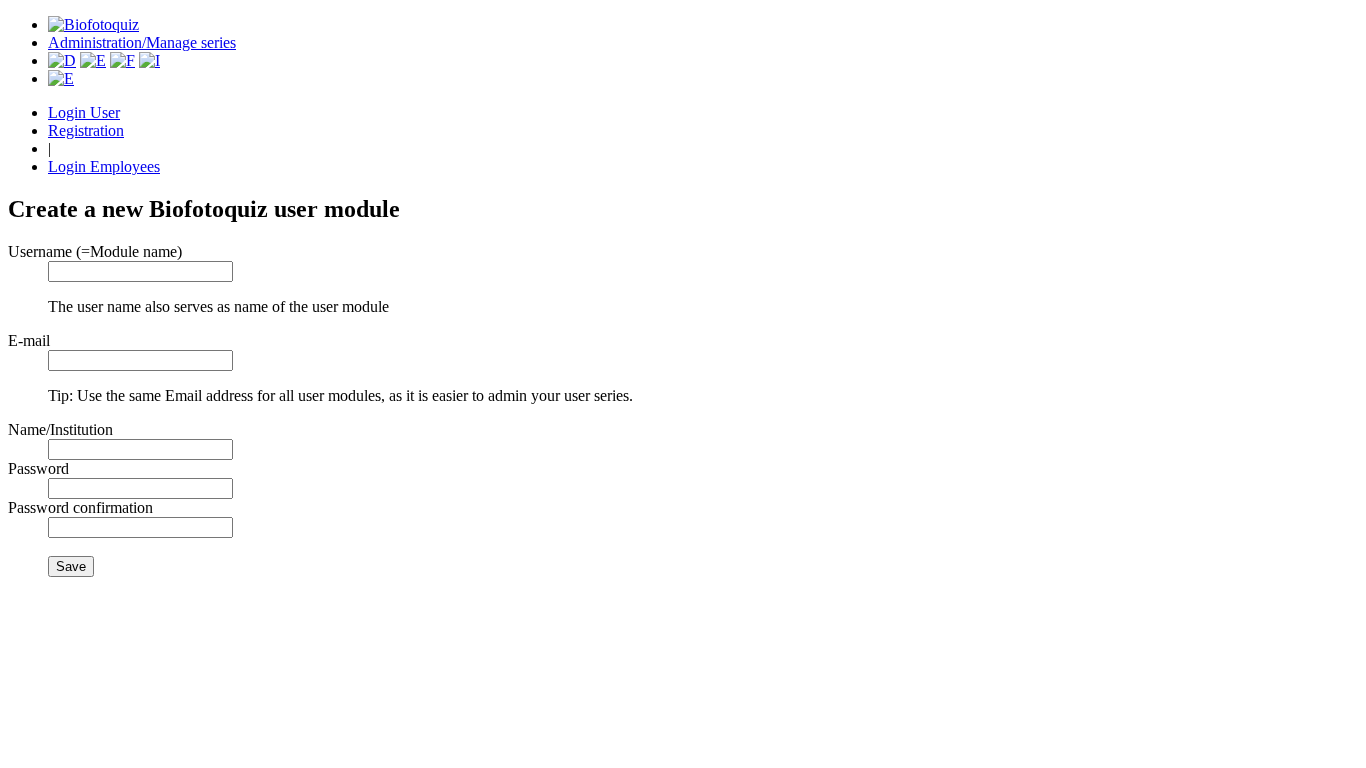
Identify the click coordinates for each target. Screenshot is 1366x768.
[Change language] (61, 78)
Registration (86, 130)
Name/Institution (60, 429)
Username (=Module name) (95, 251)
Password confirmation (80, 507)
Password (38, 468)
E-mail (29, 340)
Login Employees (104, 166)
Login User (84, 112)
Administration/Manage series (142, 42)
